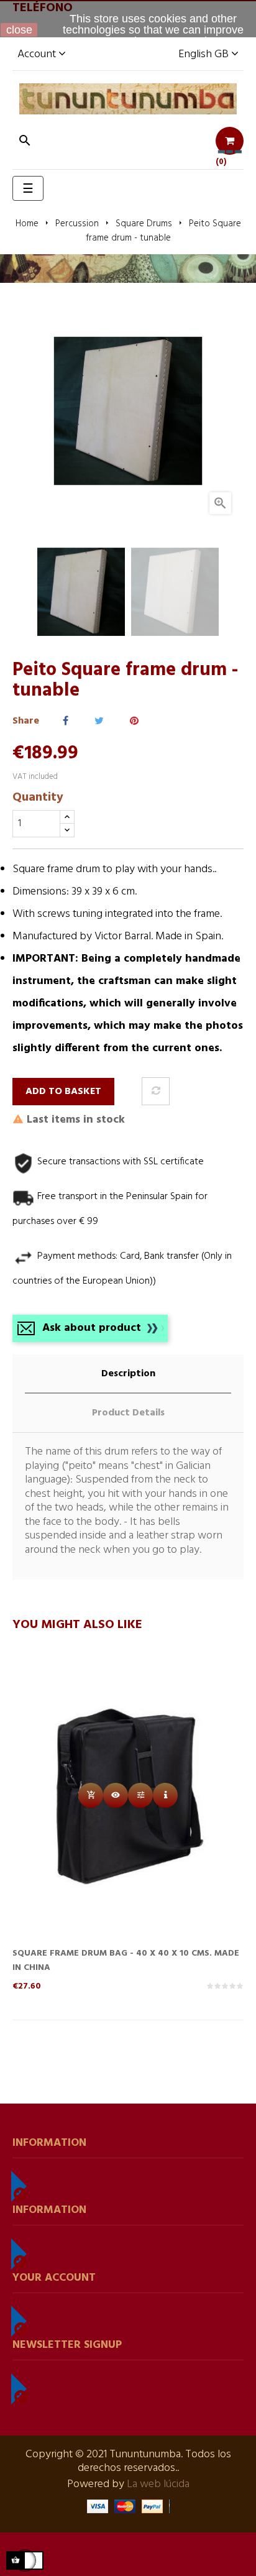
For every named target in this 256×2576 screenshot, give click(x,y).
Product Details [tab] (128, 1413)
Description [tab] (128, 1374)
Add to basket (63, 1092)
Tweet (99, 721)
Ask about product (92, 1328)
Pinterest (134, 721)
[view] (165, 1795)
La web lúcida (158, 2484)
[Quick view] (116, 1795)
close (19, 30)
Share (66, 721)
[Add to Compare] (156, 1091)
